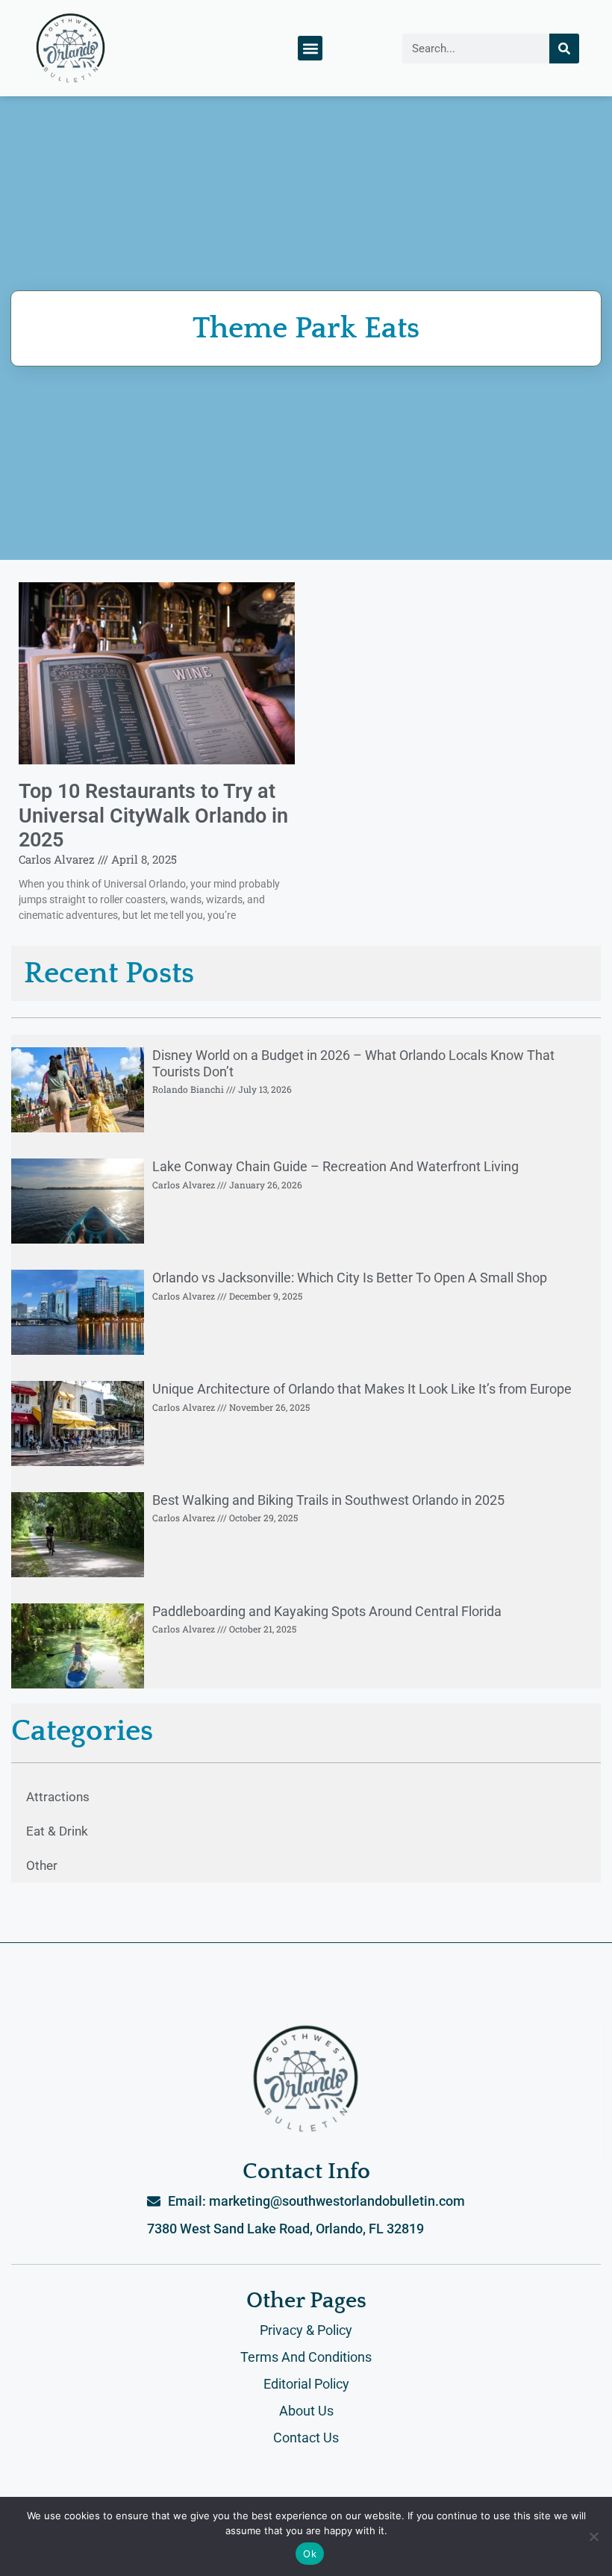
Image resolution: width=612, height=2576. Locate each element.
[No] (593, 2536)
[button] (310, 48)
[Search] (564, 49)
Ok (310, 2554)
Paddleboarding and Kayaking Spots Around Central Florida (327, 1611)
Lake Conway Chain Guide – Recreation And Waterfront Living (335, 1166)
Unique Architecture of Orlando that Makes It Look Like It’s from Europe (362, 1389)
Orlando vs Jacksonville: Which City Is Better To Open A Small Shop (350, 1278)
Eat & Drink (57, 1831)
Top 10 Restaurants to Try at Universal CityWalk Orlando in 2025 (153, 815)
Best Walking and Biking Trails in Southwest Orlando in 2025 (328, 1500)
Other (42, 1865)
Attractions (58, 1797)
